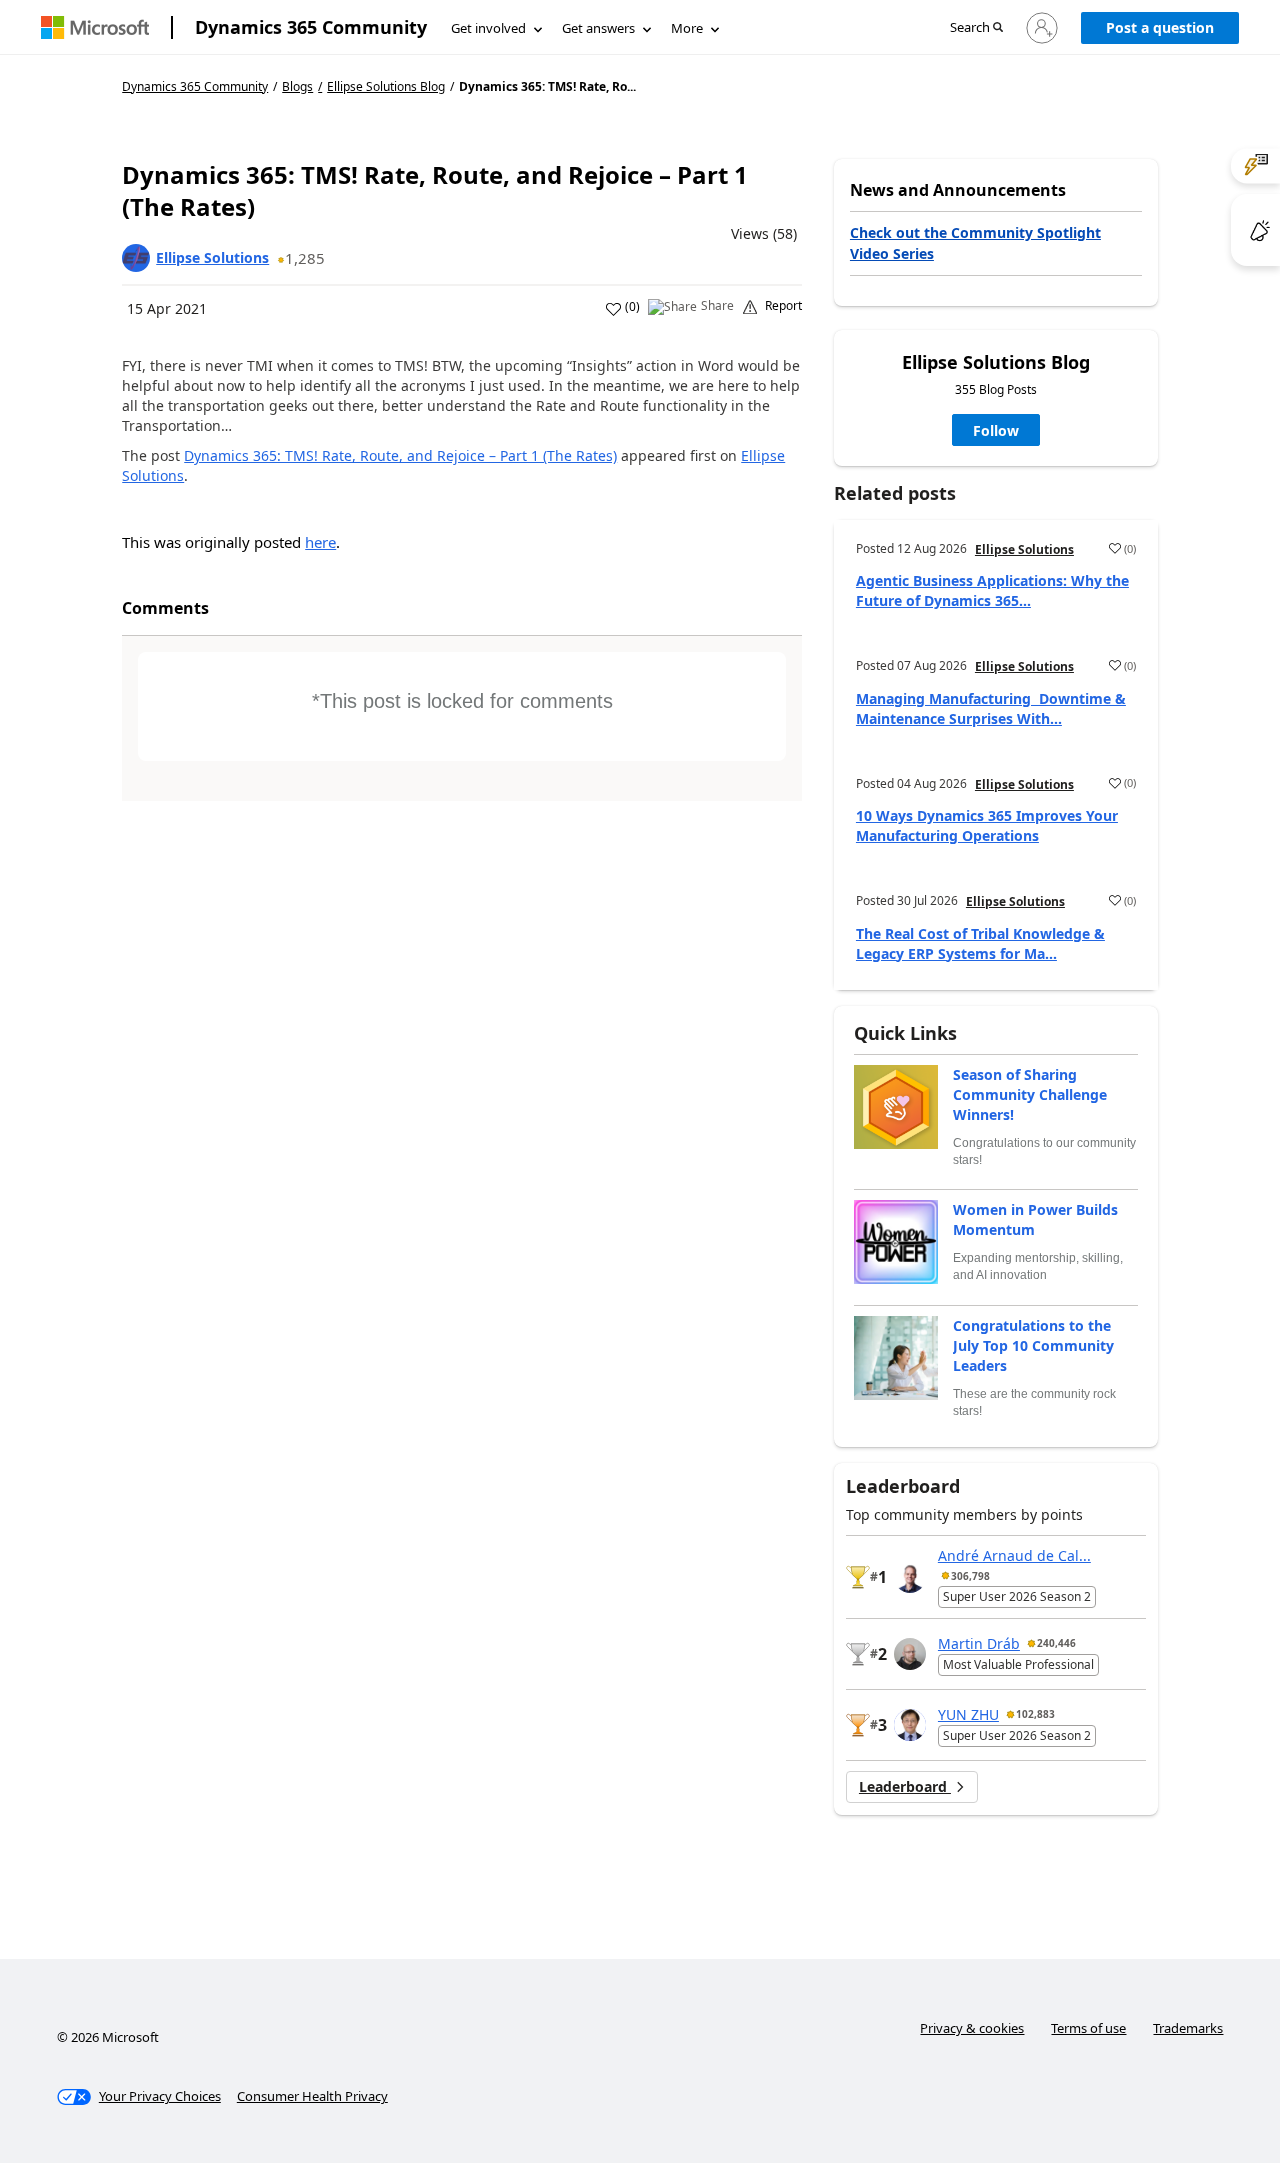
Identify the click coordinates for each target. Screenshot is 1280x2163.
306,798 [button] (970, 1576)
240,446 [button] (1056, 1643)
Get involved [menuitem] (488, 28)
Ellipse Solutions (212, 257)
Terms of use (1088, 2028)
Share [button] (717, 306)
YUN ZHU (968, 1714)
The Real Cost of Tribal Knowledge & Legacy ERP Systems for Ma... (980, 943)
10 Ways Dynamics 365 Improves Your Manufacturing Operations (987, 825)
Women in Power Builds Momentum (1035, 1219)
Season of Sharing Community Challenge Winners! (1030, 1094)
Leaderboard (905, 1786)
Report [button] (783, 306)
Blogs (297, 86)
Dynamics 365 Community (311, 27)
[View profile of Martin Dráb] (910, 1654)
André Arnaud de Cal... (1014, 1555)
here (320, 542)
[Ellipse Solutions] (136, 258)
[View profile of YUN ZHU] (910, 1725)
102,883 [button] (1035, 1714)
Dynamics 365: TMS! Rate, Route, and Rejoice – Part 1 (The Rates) (400, 455)
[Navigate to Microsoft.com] (95, 27)
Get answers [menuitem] (598, 28)
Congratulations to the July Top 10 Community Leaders (1033, 1345)
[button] (976, 28)
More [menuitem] (687, 28)
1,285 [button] (305, 258)
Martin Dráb (979, 1643)
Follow (996, 430)
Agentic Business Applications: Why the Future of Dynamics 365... (992, 590)
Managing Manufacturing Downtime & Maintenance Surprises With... (991, 708)
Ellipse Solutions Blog (386, 87)
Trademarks (1188, 2028)
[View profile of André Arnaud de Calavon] (910, 1577)
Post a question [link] (1160, 27)
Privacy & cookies (972, 2028)
